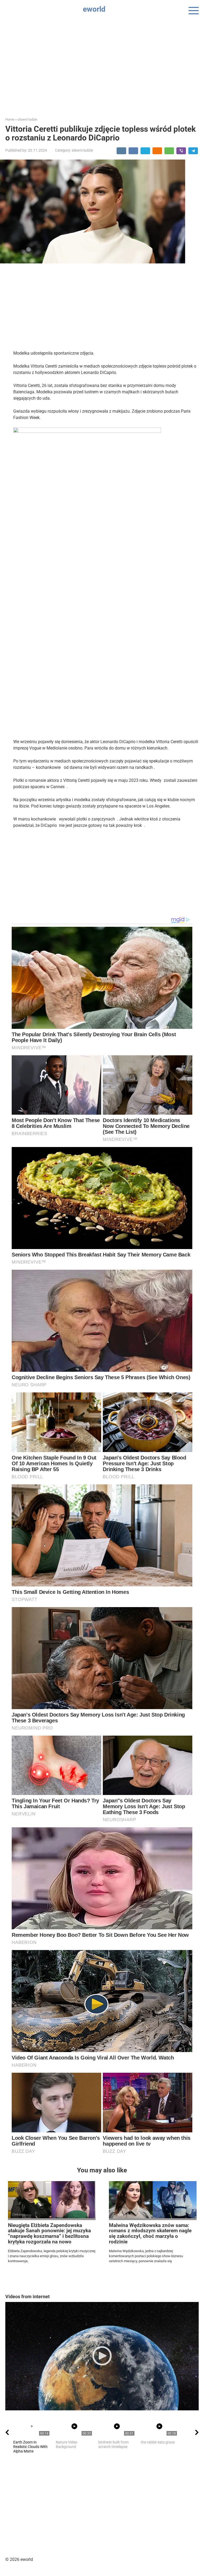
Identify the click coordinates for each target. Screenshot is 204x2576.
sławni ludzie (82, 150)
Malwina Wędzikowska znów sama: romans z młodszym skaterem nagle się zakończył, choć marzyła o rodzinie (150, 2234)
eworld (94, 9)
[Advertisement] (102, 64)
